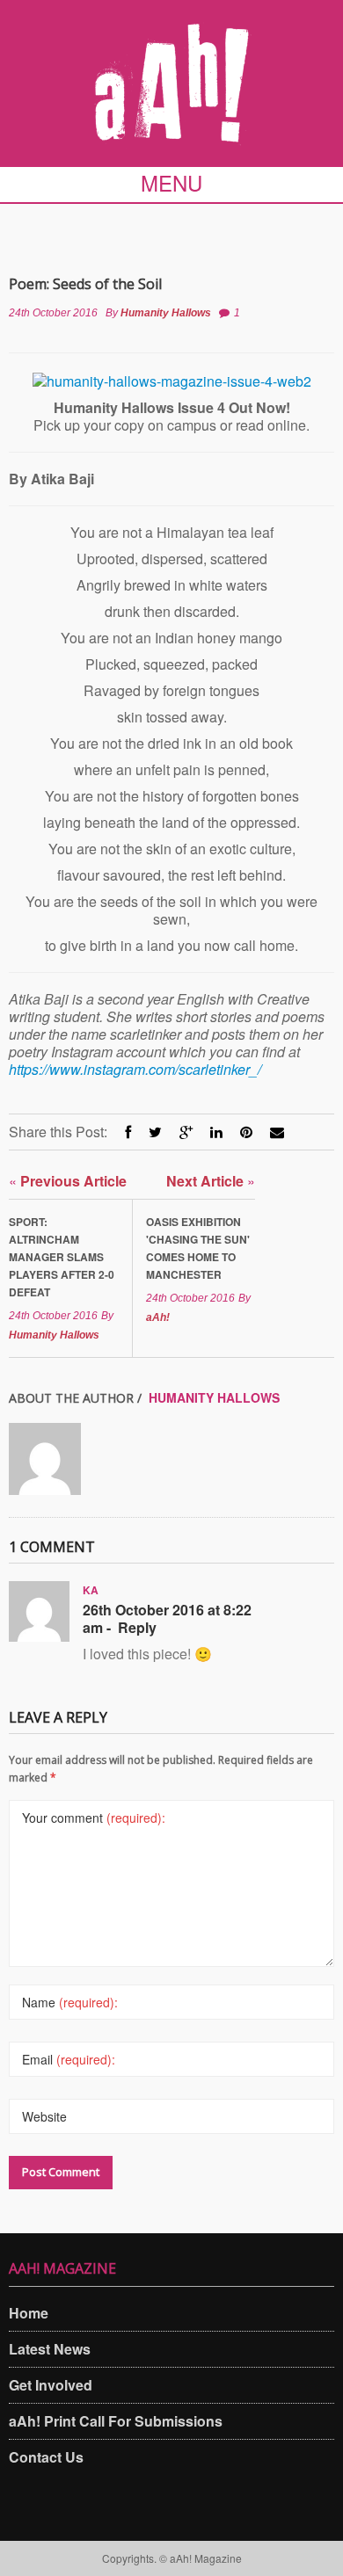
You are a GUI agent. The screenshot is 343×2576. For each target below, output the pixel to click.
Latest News (50, 2349)
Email (69, 2059)
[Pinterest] (246, 1132)
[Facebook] (128, 1132)
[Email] (277, 1132)
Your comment (94, 1818)
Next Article (211, 1181)
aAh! (158, 1317)
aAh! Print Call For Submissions (116, 2421)
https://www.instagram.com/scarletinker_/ (135, 1069)
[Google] (186, 1132)
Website (44, 2116)
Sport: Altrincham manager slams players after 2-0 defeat (62, 1257)
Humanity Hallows (166, 313)
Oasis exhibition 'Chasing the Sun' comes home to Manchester (198, 1248)
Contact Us (46, 2457)
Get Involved (51, 2385)
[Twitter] (155, 1132)
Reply (137, 1628)
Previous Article (68, 1181)
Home (29, 2313)
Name (70, 2002)
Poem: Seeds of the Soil (85, 284)
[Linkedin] (216, 1132)
